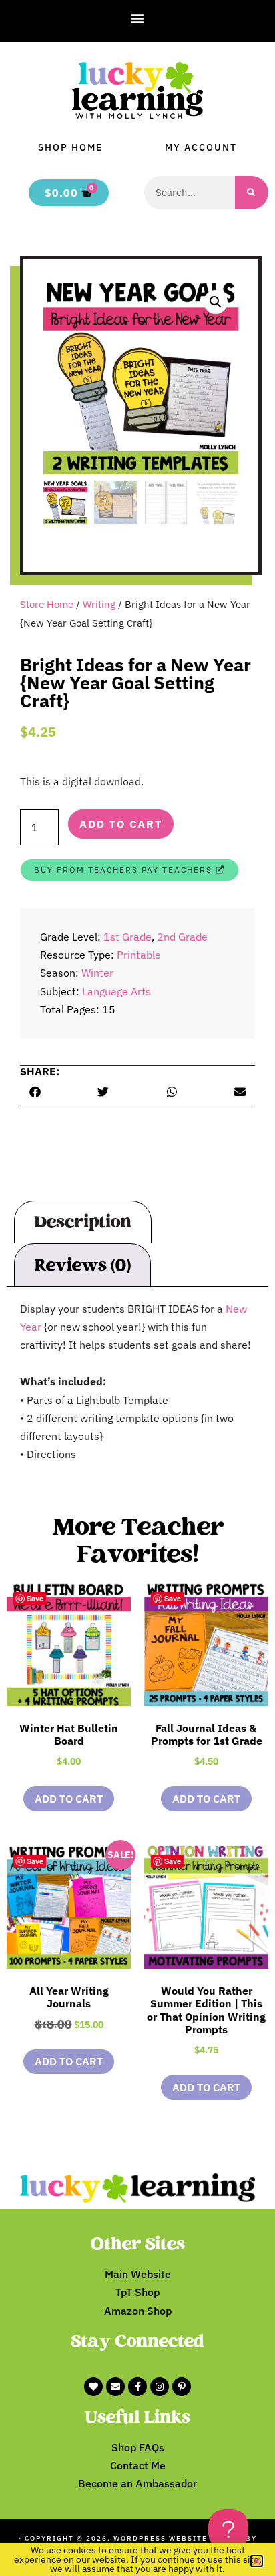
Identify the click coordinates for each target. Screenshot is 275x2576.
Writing (99, 604)
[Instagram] (160, 2387)
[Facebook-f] (137, 2387)
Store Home (47, 604)
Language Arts (116, 991)
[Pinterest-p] (182, 2387)
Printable (139, 955)
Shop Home (70, 147)
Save (35, 1598)
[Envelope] (115, 2387)
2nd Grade (182, 937)
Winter (97, 973)
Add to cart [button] (69, 1799)
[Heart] (93, 2387)
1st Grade (127, 937)
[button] (138, 18)
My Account (201, 147)
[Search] (252, 193)
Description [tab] (83, 1222)
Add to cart (121, 824)
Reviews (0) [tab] (82, 1265)
